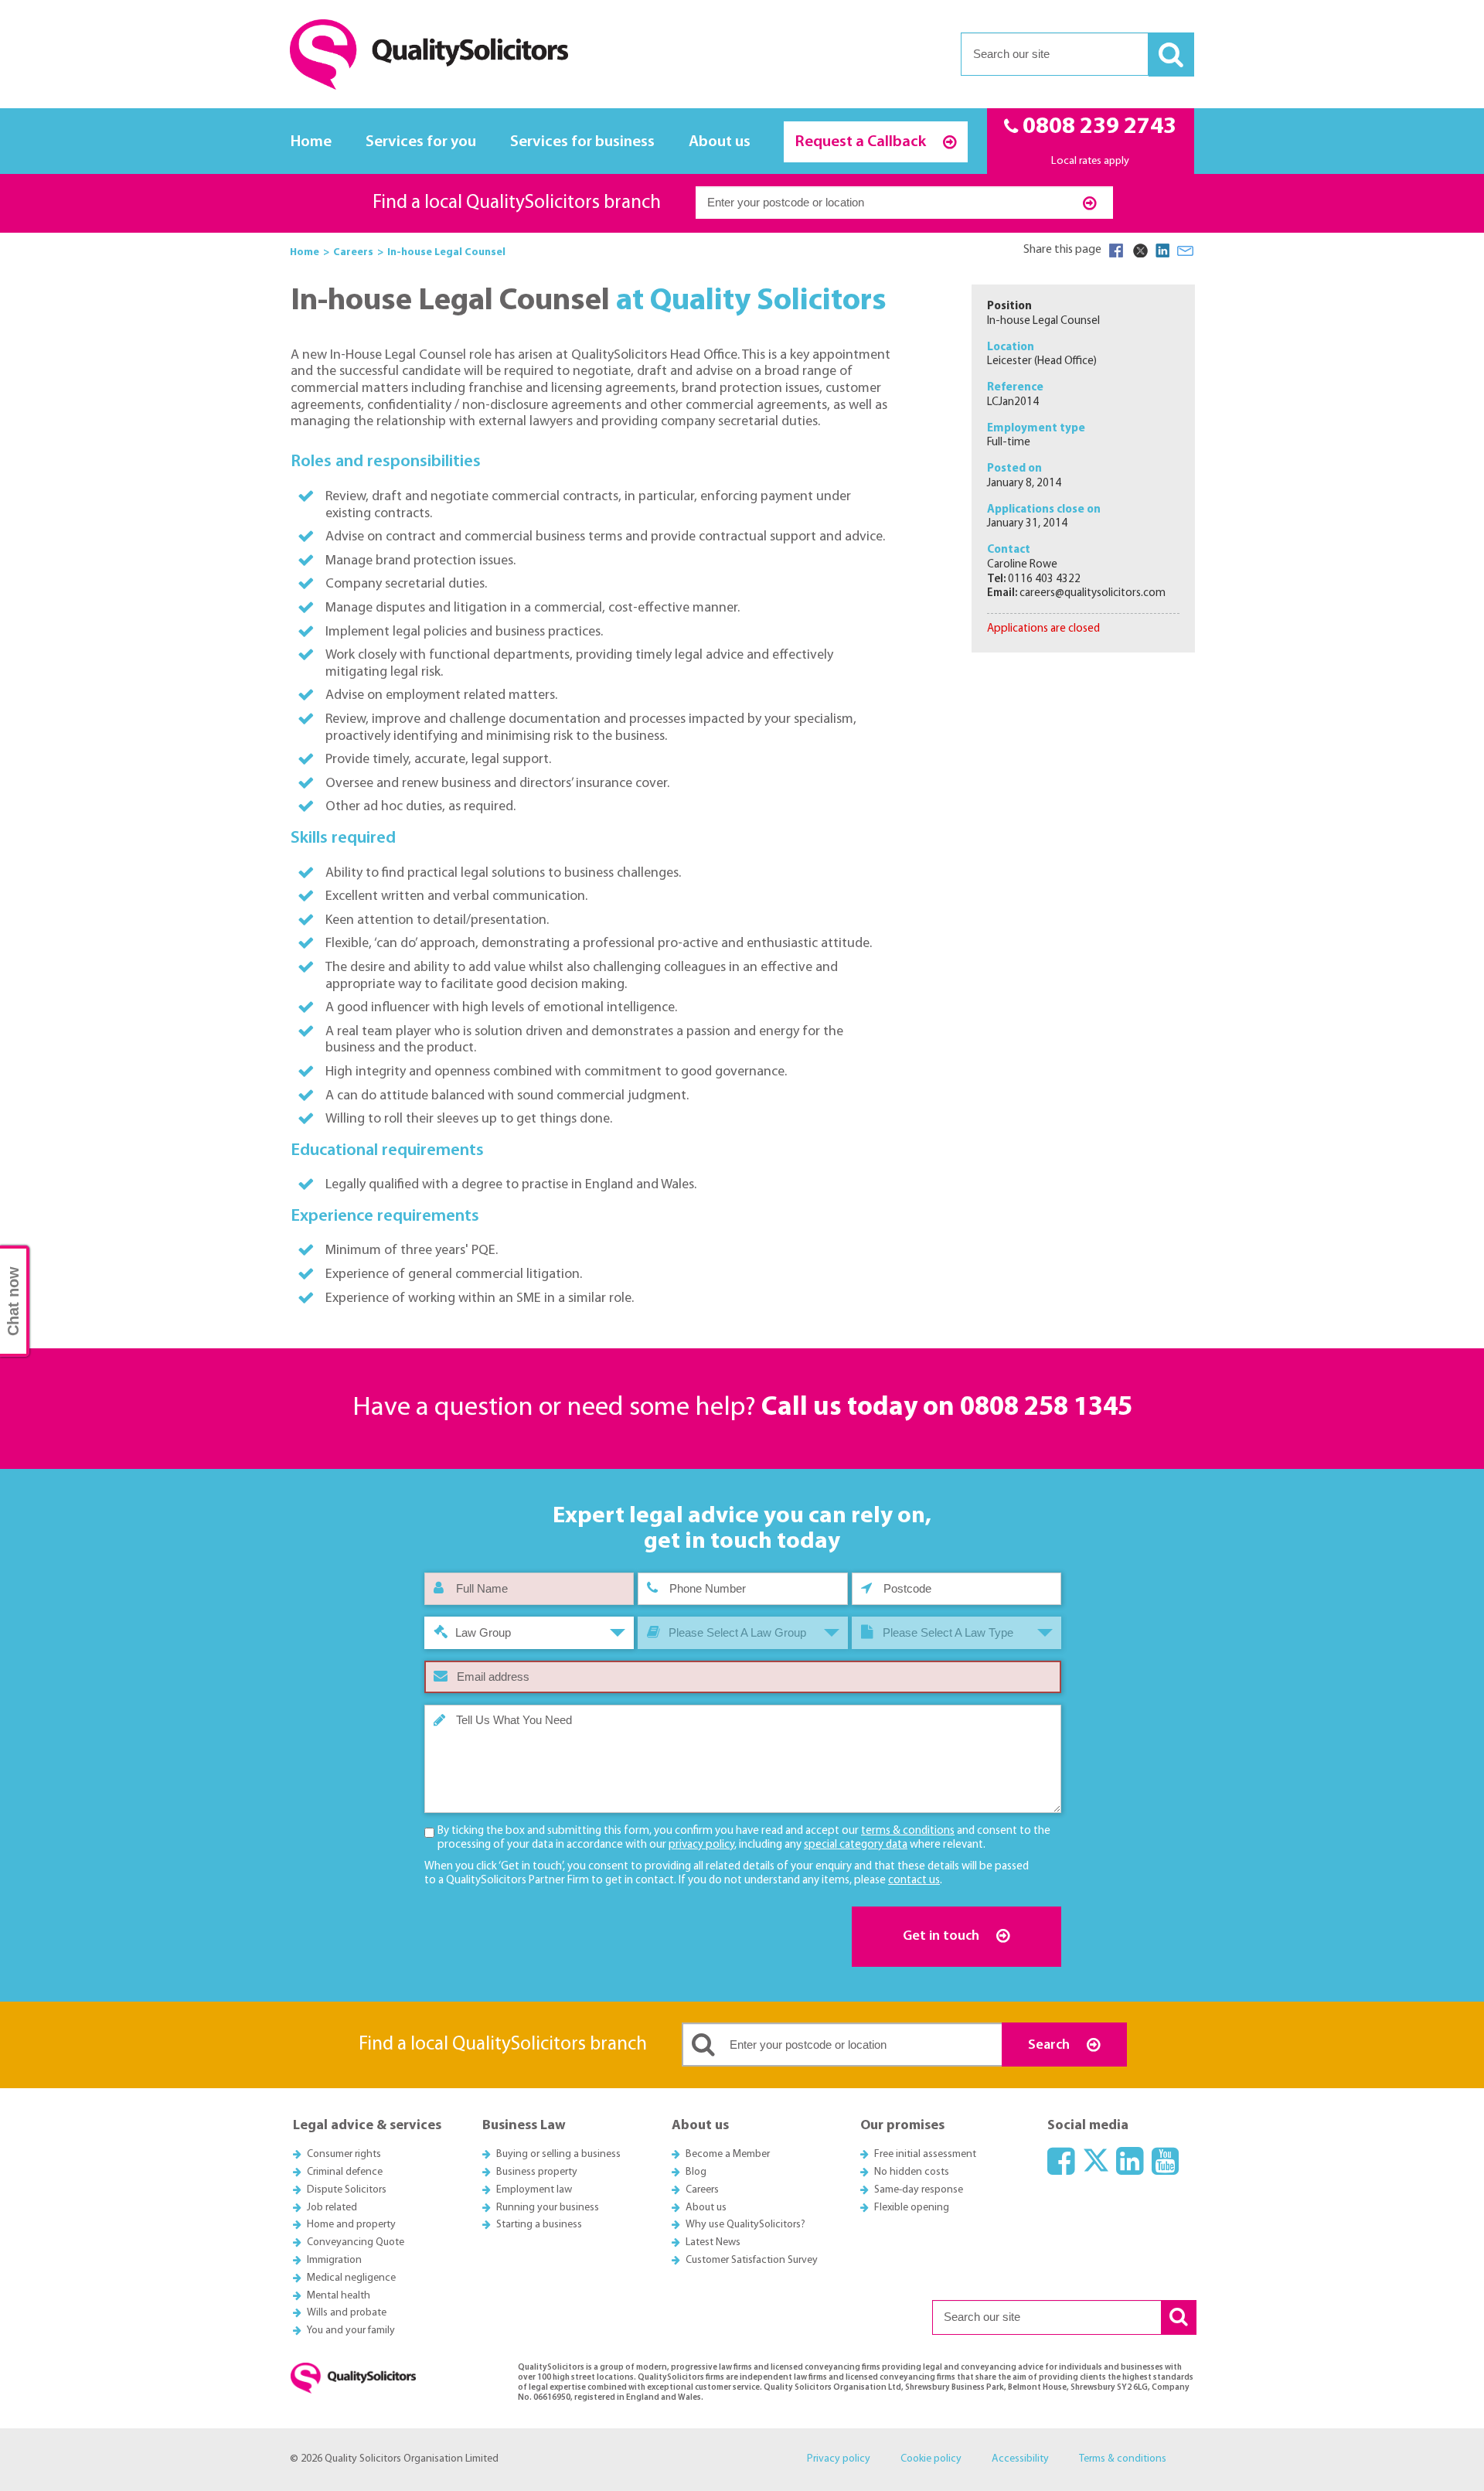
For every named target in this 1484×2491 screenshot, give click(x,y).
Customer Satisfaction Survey (752, 2260)
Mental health (339, 2296)
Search (1050, 2045)
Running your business (548, 2208)
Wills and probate (347, 2313)
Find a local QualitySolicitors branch (517, 203)
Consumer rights (344, 2154)
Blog (696, 2172)
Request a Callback (862, 142)
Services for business (582, 142)
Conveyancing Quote (356, 2242)
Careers (702, 2190)
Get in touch (943, 1936)
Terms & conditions (1123, 2459)
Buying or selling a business (558, 2154)
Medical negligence (351, 2278)
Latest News (713, 2242)
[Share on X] (1139, 250)
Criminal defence (345, 2172)
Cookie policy (931, 2459)
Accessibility (1020, 2459)
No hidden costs (912, 2172)
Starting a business (539, 2225)
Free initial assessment (925, 2154)
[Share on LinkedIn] (1162, 250)
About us (720, 142)
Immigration (334, 2260)
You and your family (351, 2331)
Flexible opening (912, 2208)
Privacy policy (839, 2459)
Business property (537, 2172)
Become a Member (728, 2154)
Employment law (534, 2190)
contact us (914, 1881)
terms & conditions (908, 1831)
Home (311, 142)
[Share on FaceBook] (1116, 250)
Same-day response (919, 2190)
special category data (856, 1845)
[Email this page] (1186, 250)
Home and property (351, 2225)
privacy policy (701, 1845)
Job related (332, 2208)
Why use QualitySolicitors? (745, 2225)
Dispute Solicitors (347, 2190)
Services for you (421, 142)
